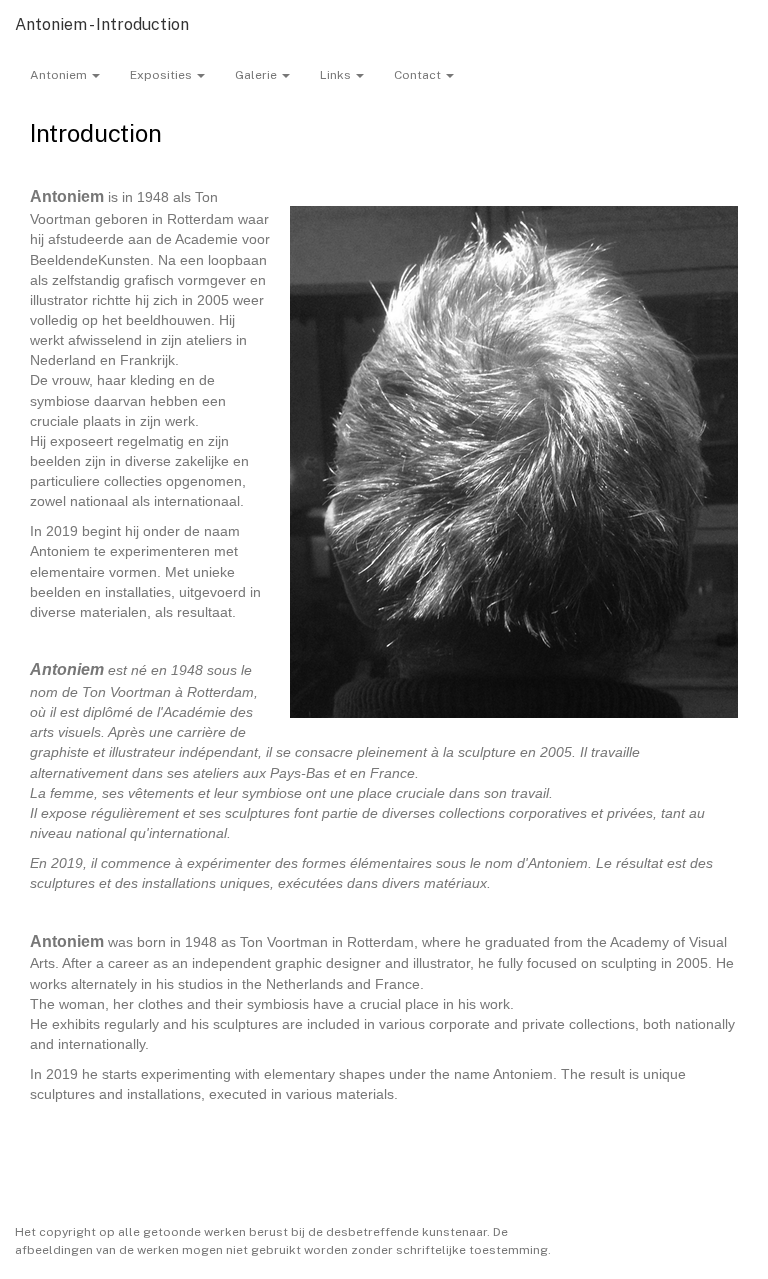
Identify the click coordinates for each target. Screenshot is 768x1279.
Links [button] (337, 75)
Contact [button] (419, 75)
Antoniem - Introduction (102, 24)
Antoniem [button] (60, 75)
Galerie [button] (257, 75)
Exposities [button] (162, 75)
